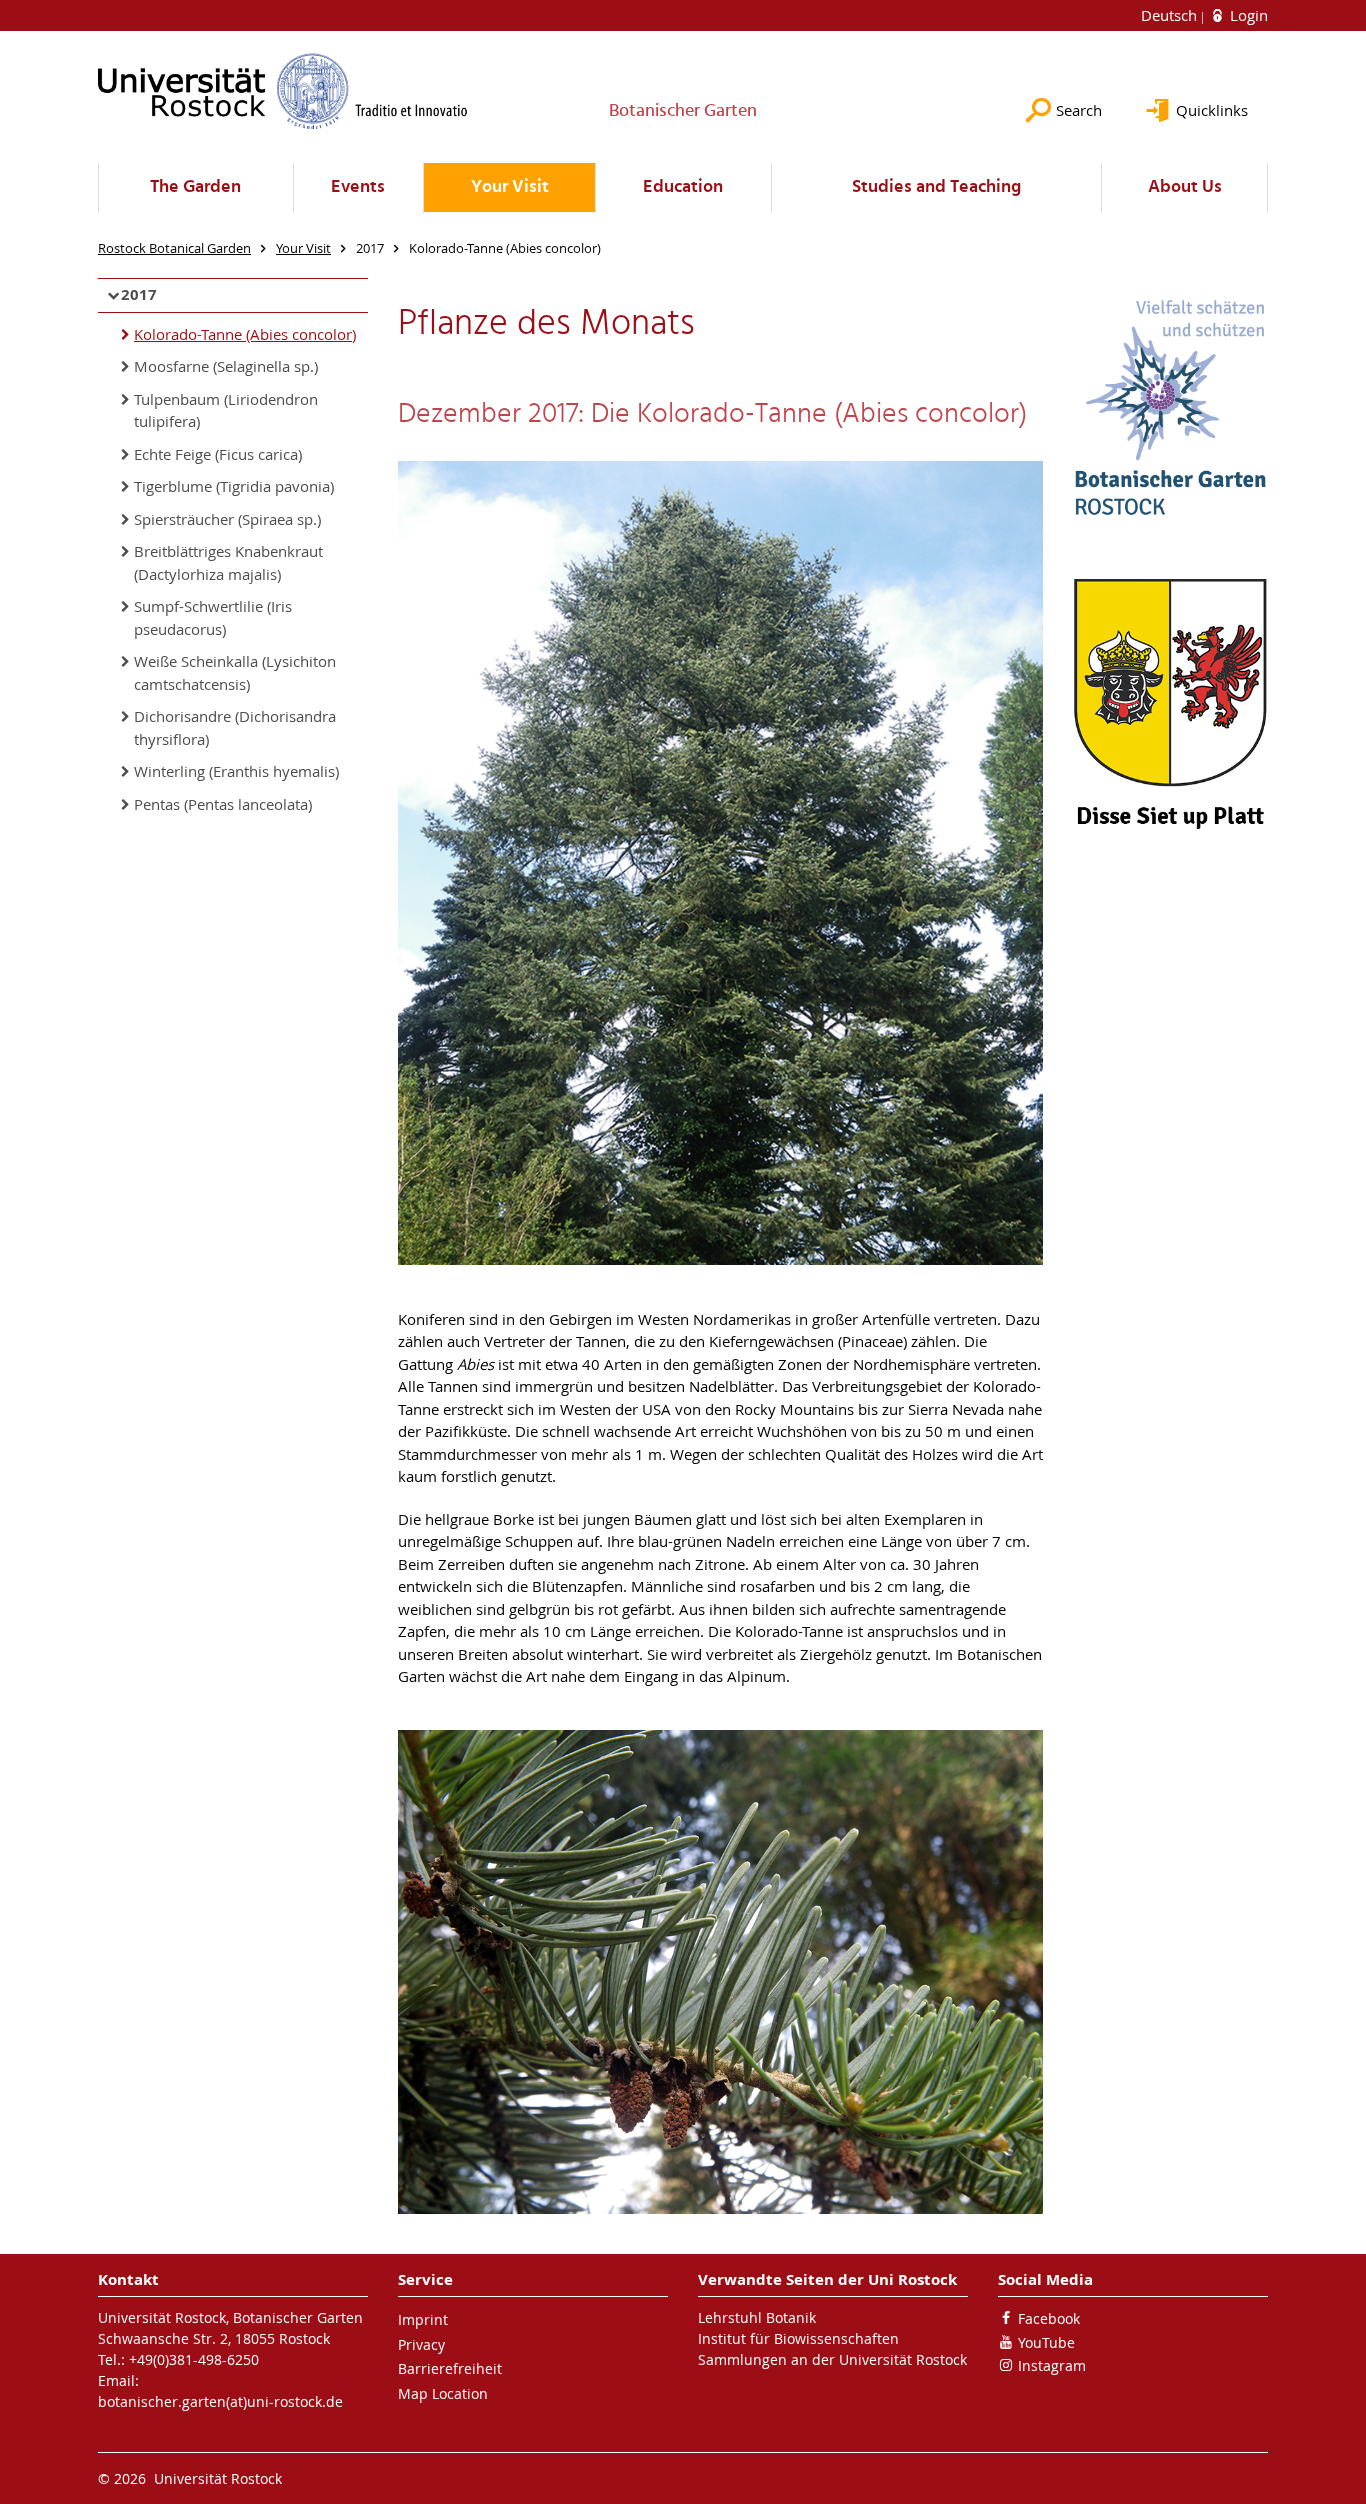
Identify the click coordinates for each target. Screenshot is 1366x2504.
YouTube (1046, 2342)
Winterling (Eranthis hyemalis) (236, 771)
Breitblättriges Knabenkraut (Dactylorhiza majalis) (228, 562)
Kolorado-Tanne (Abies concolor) (245, 334)
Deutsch (1171, 15)
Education (683, 187)
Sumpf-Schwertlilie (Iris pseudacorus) (213, 617)
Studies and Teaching (936, 187)
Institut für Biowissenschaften (798, 2338)
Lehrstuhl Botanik (757, 2317)
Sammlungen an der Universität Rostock (832, 2359)
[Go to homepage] (283, 91)
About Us (1185, 187)
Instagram (1052, 2365)
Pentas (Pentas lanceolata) (223, 804)
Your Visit (510, 187)
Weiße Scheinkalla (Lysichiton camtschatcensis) (235, 672)
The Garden (195, 187)
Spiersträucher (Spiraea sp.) (227, 519)
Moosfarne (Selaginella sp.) (226, 366)
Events (358, 187)
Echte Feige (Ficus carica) (218, 454)
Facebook (1049, 2318)
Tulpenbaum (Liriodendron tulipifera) (226, 410)
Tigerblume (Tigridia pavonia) (234, 486)
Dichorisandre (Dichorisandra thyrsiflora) (235, 727)
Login (1247, 15)
